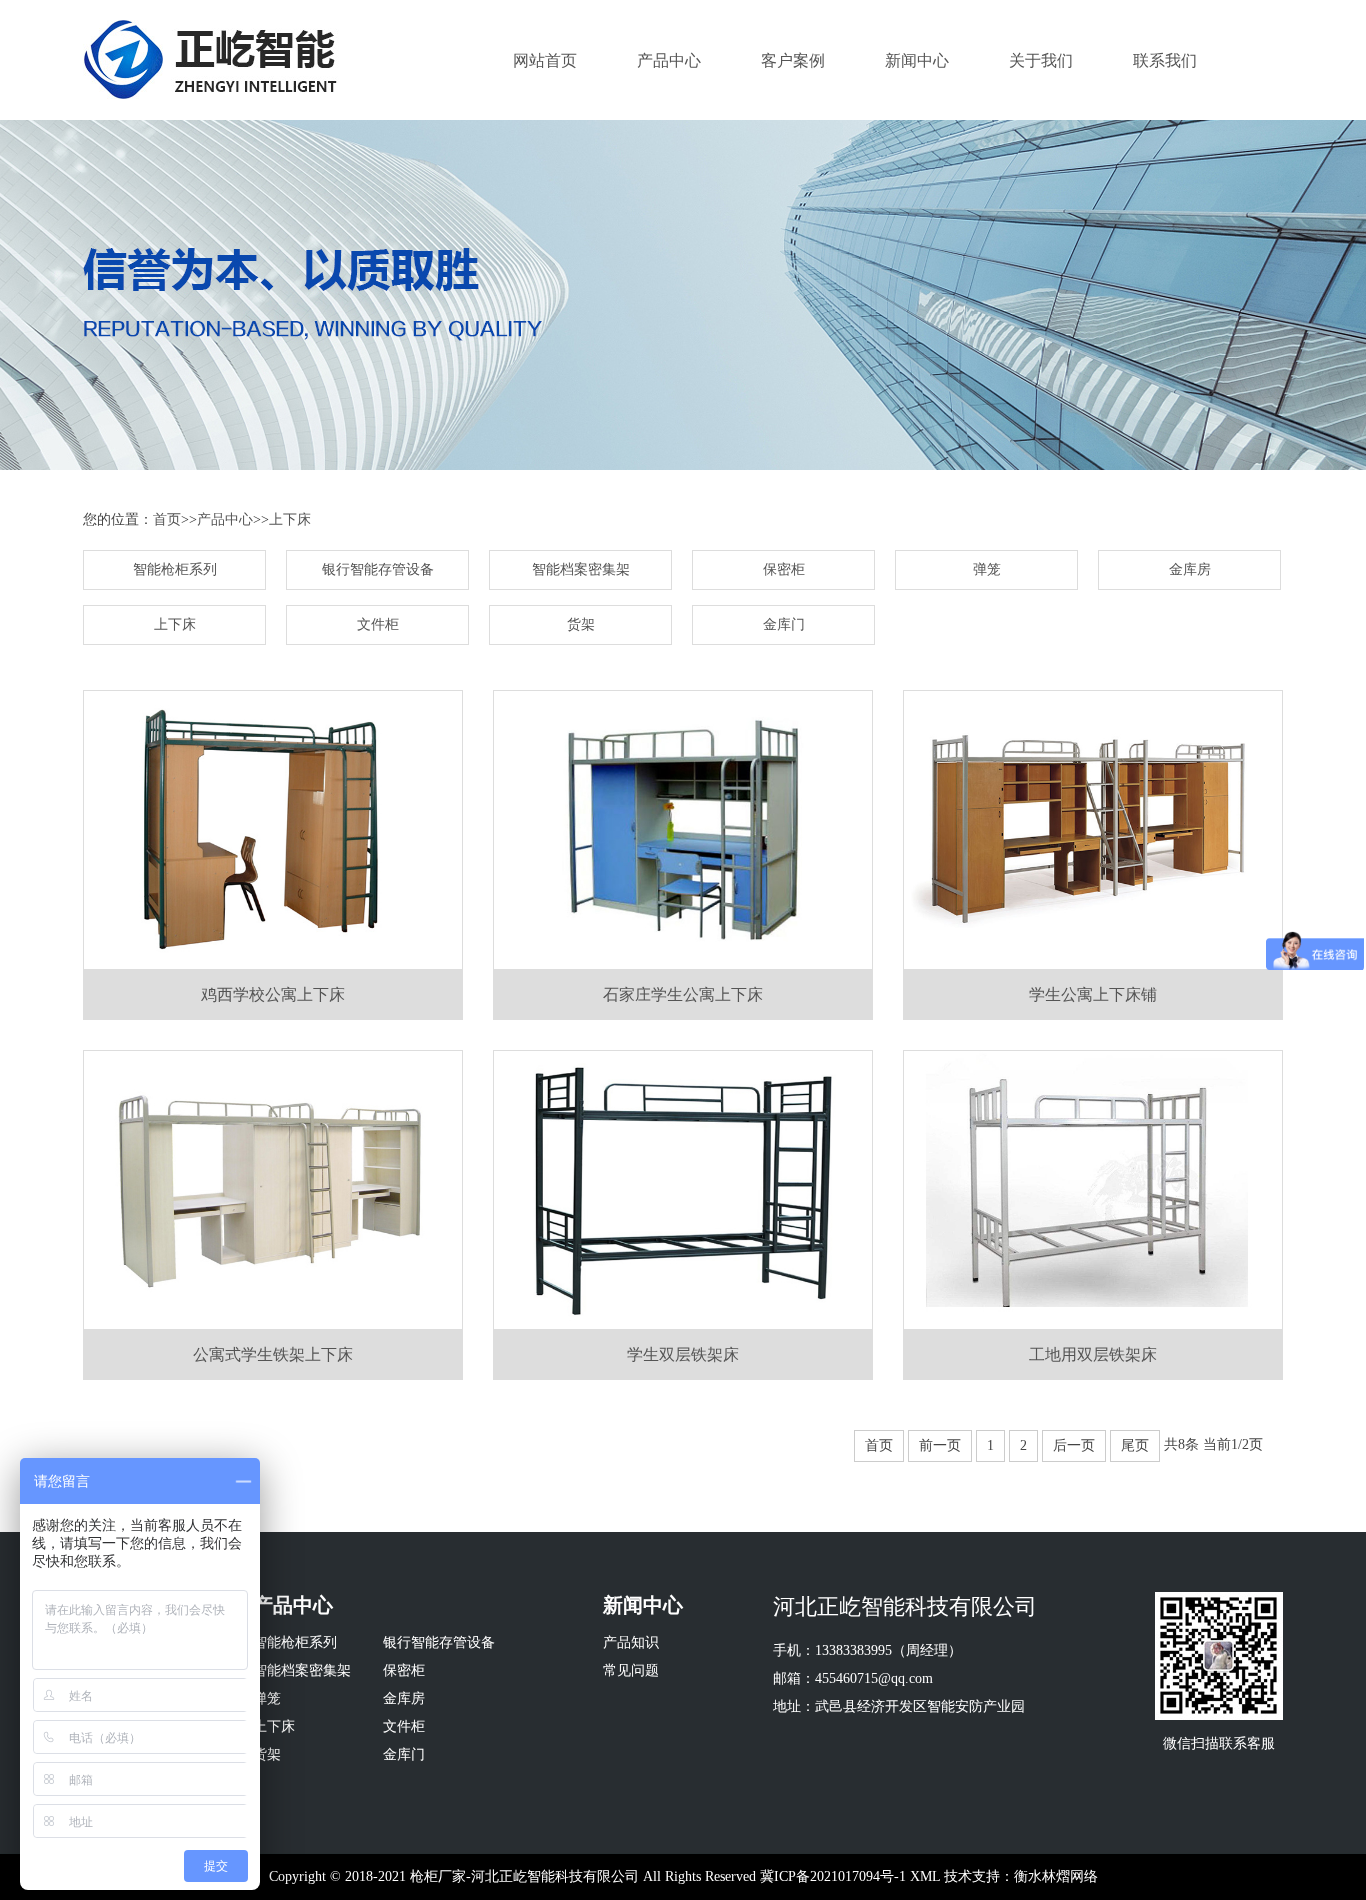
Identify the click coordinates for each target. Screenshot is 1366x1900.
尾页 (1135, 1445)
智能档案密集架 (581, 569)
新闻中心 (917, 60)
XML (925, 1876)
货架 (581, 624)
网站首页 (545, 60)
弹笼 (987, 569)
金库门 (784, 624)
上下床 (290, 519)
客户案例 (793, 60)
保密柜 (784, 569)
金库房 (1190, 569)
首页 (167, 519)
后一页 (1074, 1445)
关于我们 (1041, 60)
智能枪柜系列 (175, 569)
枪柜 (424, 1876)
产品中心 (669, 60)
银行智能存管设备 (378, 569)
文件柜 (378, 624)
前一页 (940, 1445)
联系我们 (1165, 60)
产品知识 (631, 1642)
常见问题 (631, 1670)
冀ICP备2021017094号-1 (833, 1876)
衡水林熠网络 (1056, 1876)
